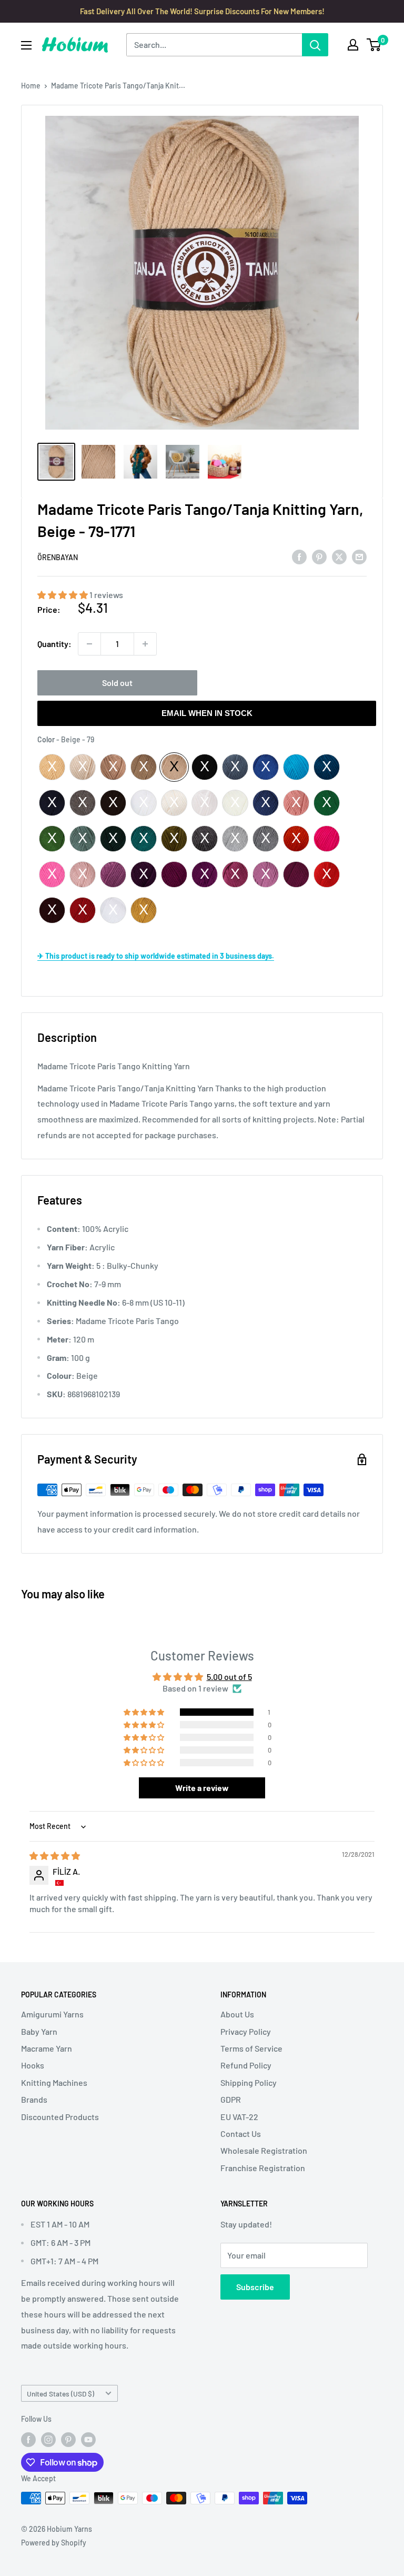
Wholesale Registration (264, 2150)
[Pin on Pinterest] (319, 556)
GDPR (231, 2099)
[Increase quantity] (145, 644)
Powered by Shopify (54, 2543)
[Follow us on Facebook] (28, 2440)
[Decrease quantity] (89, 644)
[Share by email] (359, 556)
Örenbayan (58, 557)
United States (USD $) (60, 2394)
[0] (374, 45)
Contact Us (241, 2134)
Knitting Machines (54, 2082)
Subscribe (255, 2287)
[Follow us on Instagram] (48, 2440)
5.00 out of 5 (229, 1677)
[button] (63, 595)
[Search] (315, 45)
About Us (237, 2014)
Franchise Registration (263, 2168)
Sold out (117, 683)
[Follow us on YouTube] (88, 2440)
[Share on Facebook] (299, 556)
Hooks (33, 2065)
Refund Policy (246, 2065)
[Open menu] (26, 45)
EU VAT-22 (239, 2117)
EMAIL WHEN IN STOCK (207, 713)
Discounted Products (60, 2117)
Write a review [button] (202, 1788)
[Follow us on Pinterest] (68, 2440)
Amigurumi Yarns (52, 2014)
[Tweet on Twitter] (339, 556)
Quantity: (54, 644)
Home (31, 86)
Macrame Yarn (47, 2048)
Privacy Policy (246, 2031)
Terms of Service (251, 2048)
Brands (34, 2099)
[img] (55, 1856)
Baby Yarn (39, 2031)
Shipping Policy (249, 2082)
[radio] (52, 767)
